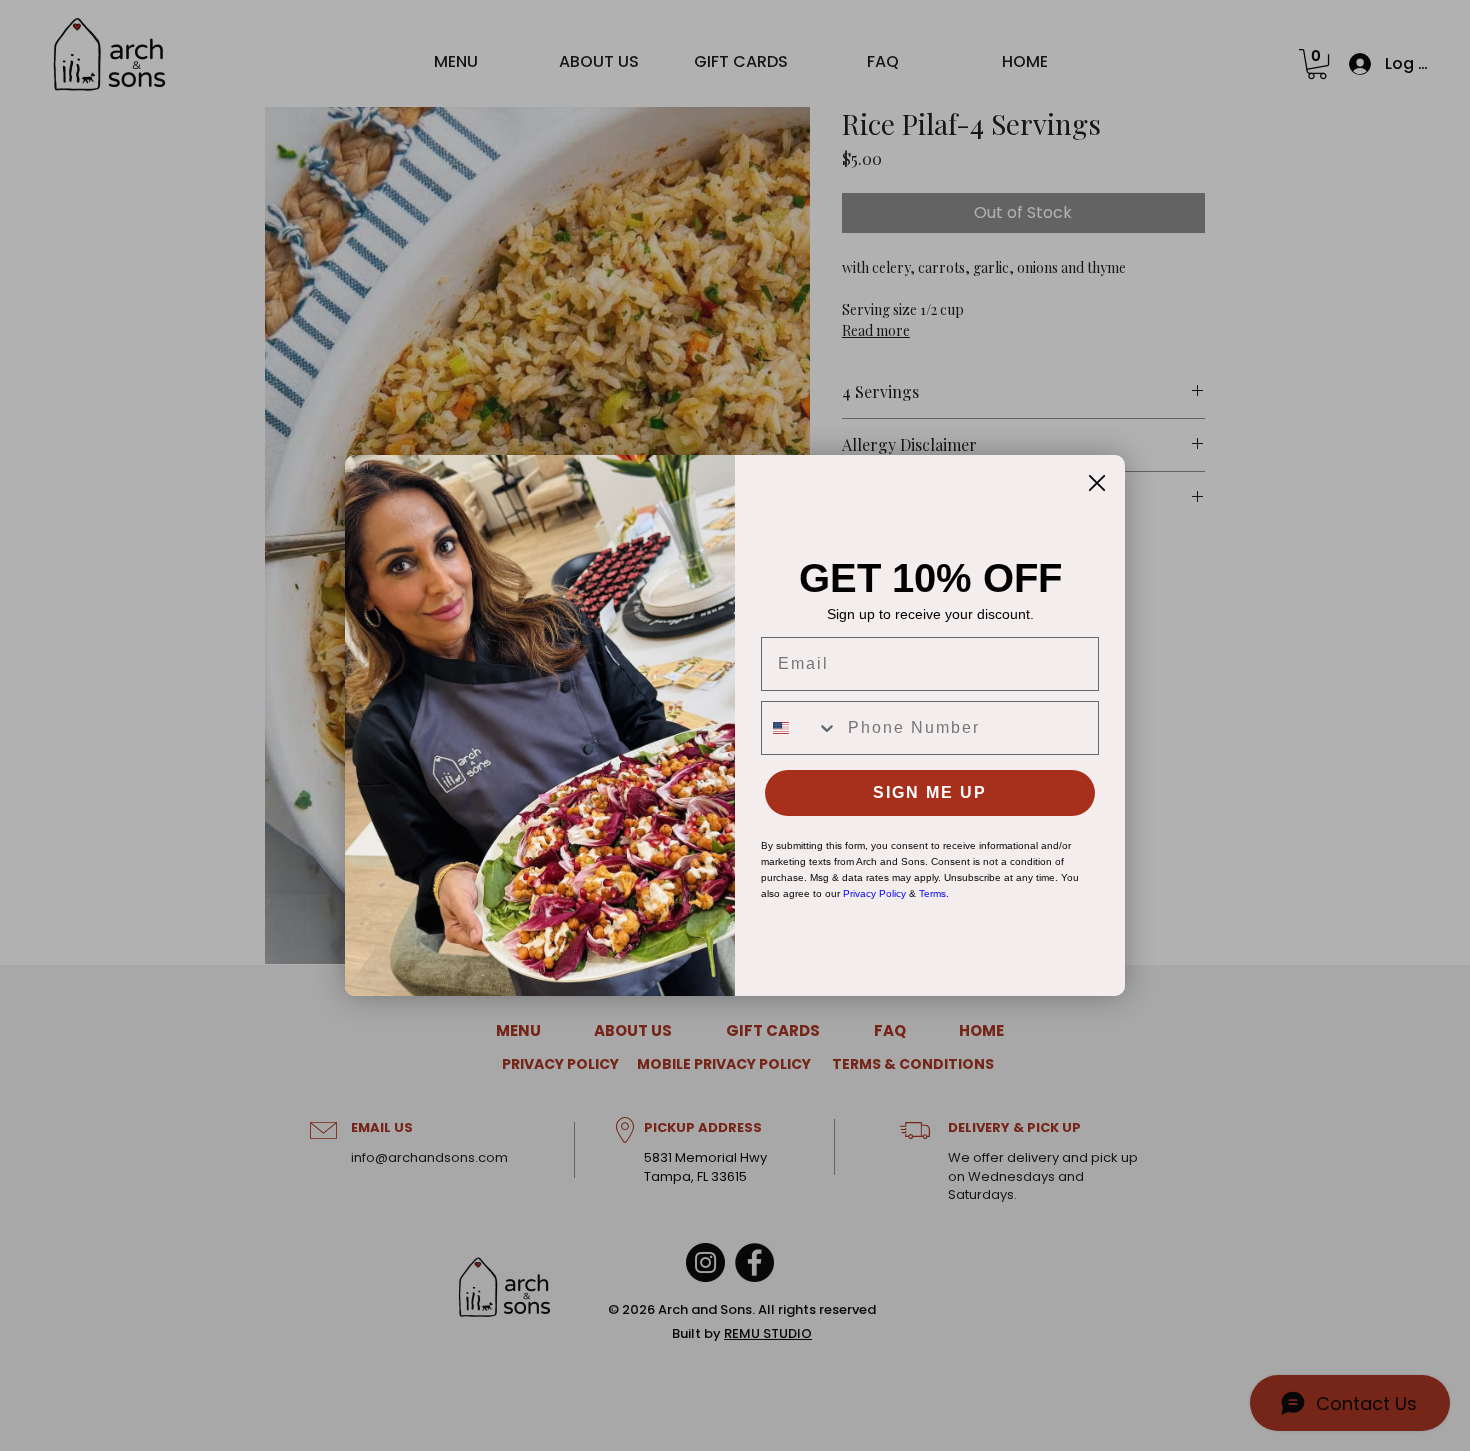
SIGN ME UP (930, 792)
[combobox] (800, 728)
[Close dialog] (1097, 483)
